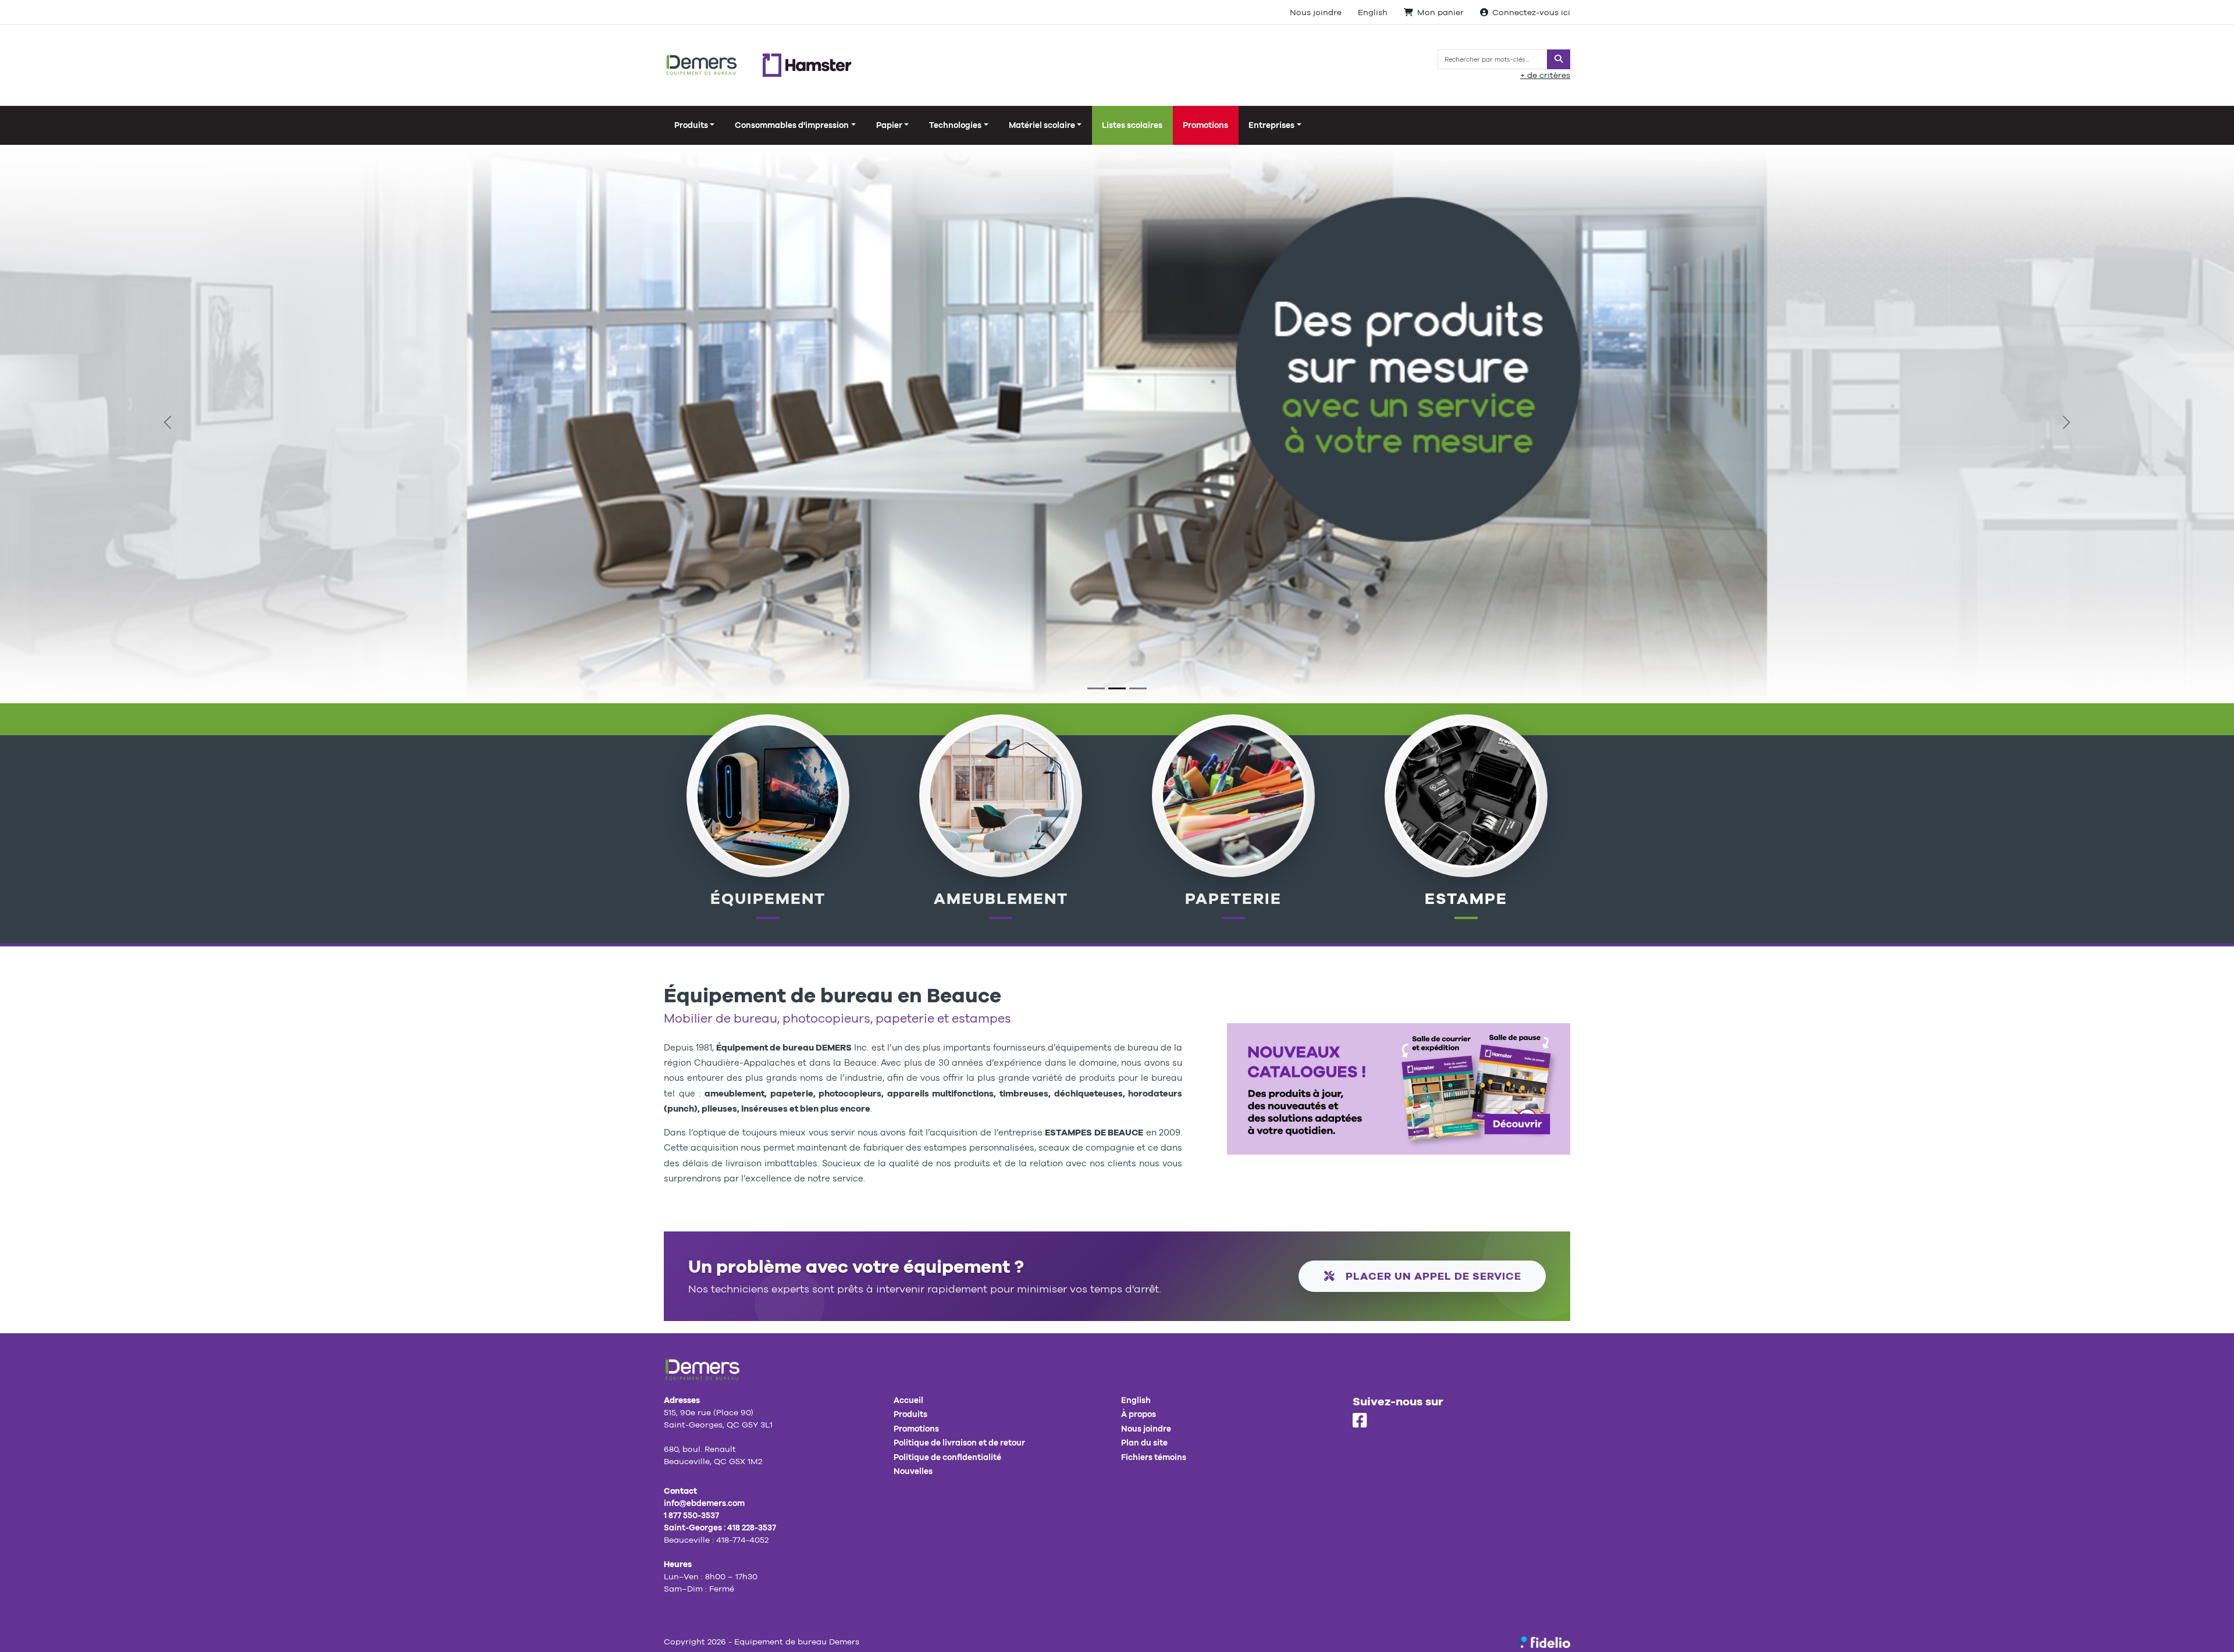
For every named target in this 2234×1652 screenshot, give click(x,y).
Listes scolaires (1132, 125)
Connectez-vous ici (1531, 12)
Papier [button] (889, 125)
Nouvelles (913, 1471)
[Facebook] (1360, 1421)
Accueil (908, 1400)
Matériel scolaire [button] (1042, 125)
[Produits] (1233, 795)
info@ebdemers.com (704, 1503)
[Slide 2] (1117, 688)
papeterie (1233, 898)
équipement (768, 898)
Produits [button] (691, 125)
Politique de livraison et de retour (959, 1443)
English (1373, 12)
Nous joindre (1316, 12)
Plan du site (1144, 1443)
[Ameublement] (1000, 795)
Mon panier (1440, 12)
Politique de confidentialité (947, 1457)
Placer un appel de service (1432, 1276)
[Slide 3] (1138, 688)
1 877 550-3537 (691, 1515)
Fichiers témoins (1154, 1457)
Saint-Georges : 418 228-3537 (720, 1528)
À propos (1139, 1414)
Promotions (1205, 125)
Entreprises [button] (1271, 125)
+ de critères (1545, 75)
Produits (910, 1414)
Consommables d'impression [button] (792, 125)
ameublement (1001, 898)
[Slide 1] (1096, 688)
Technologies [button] (955, 125)
